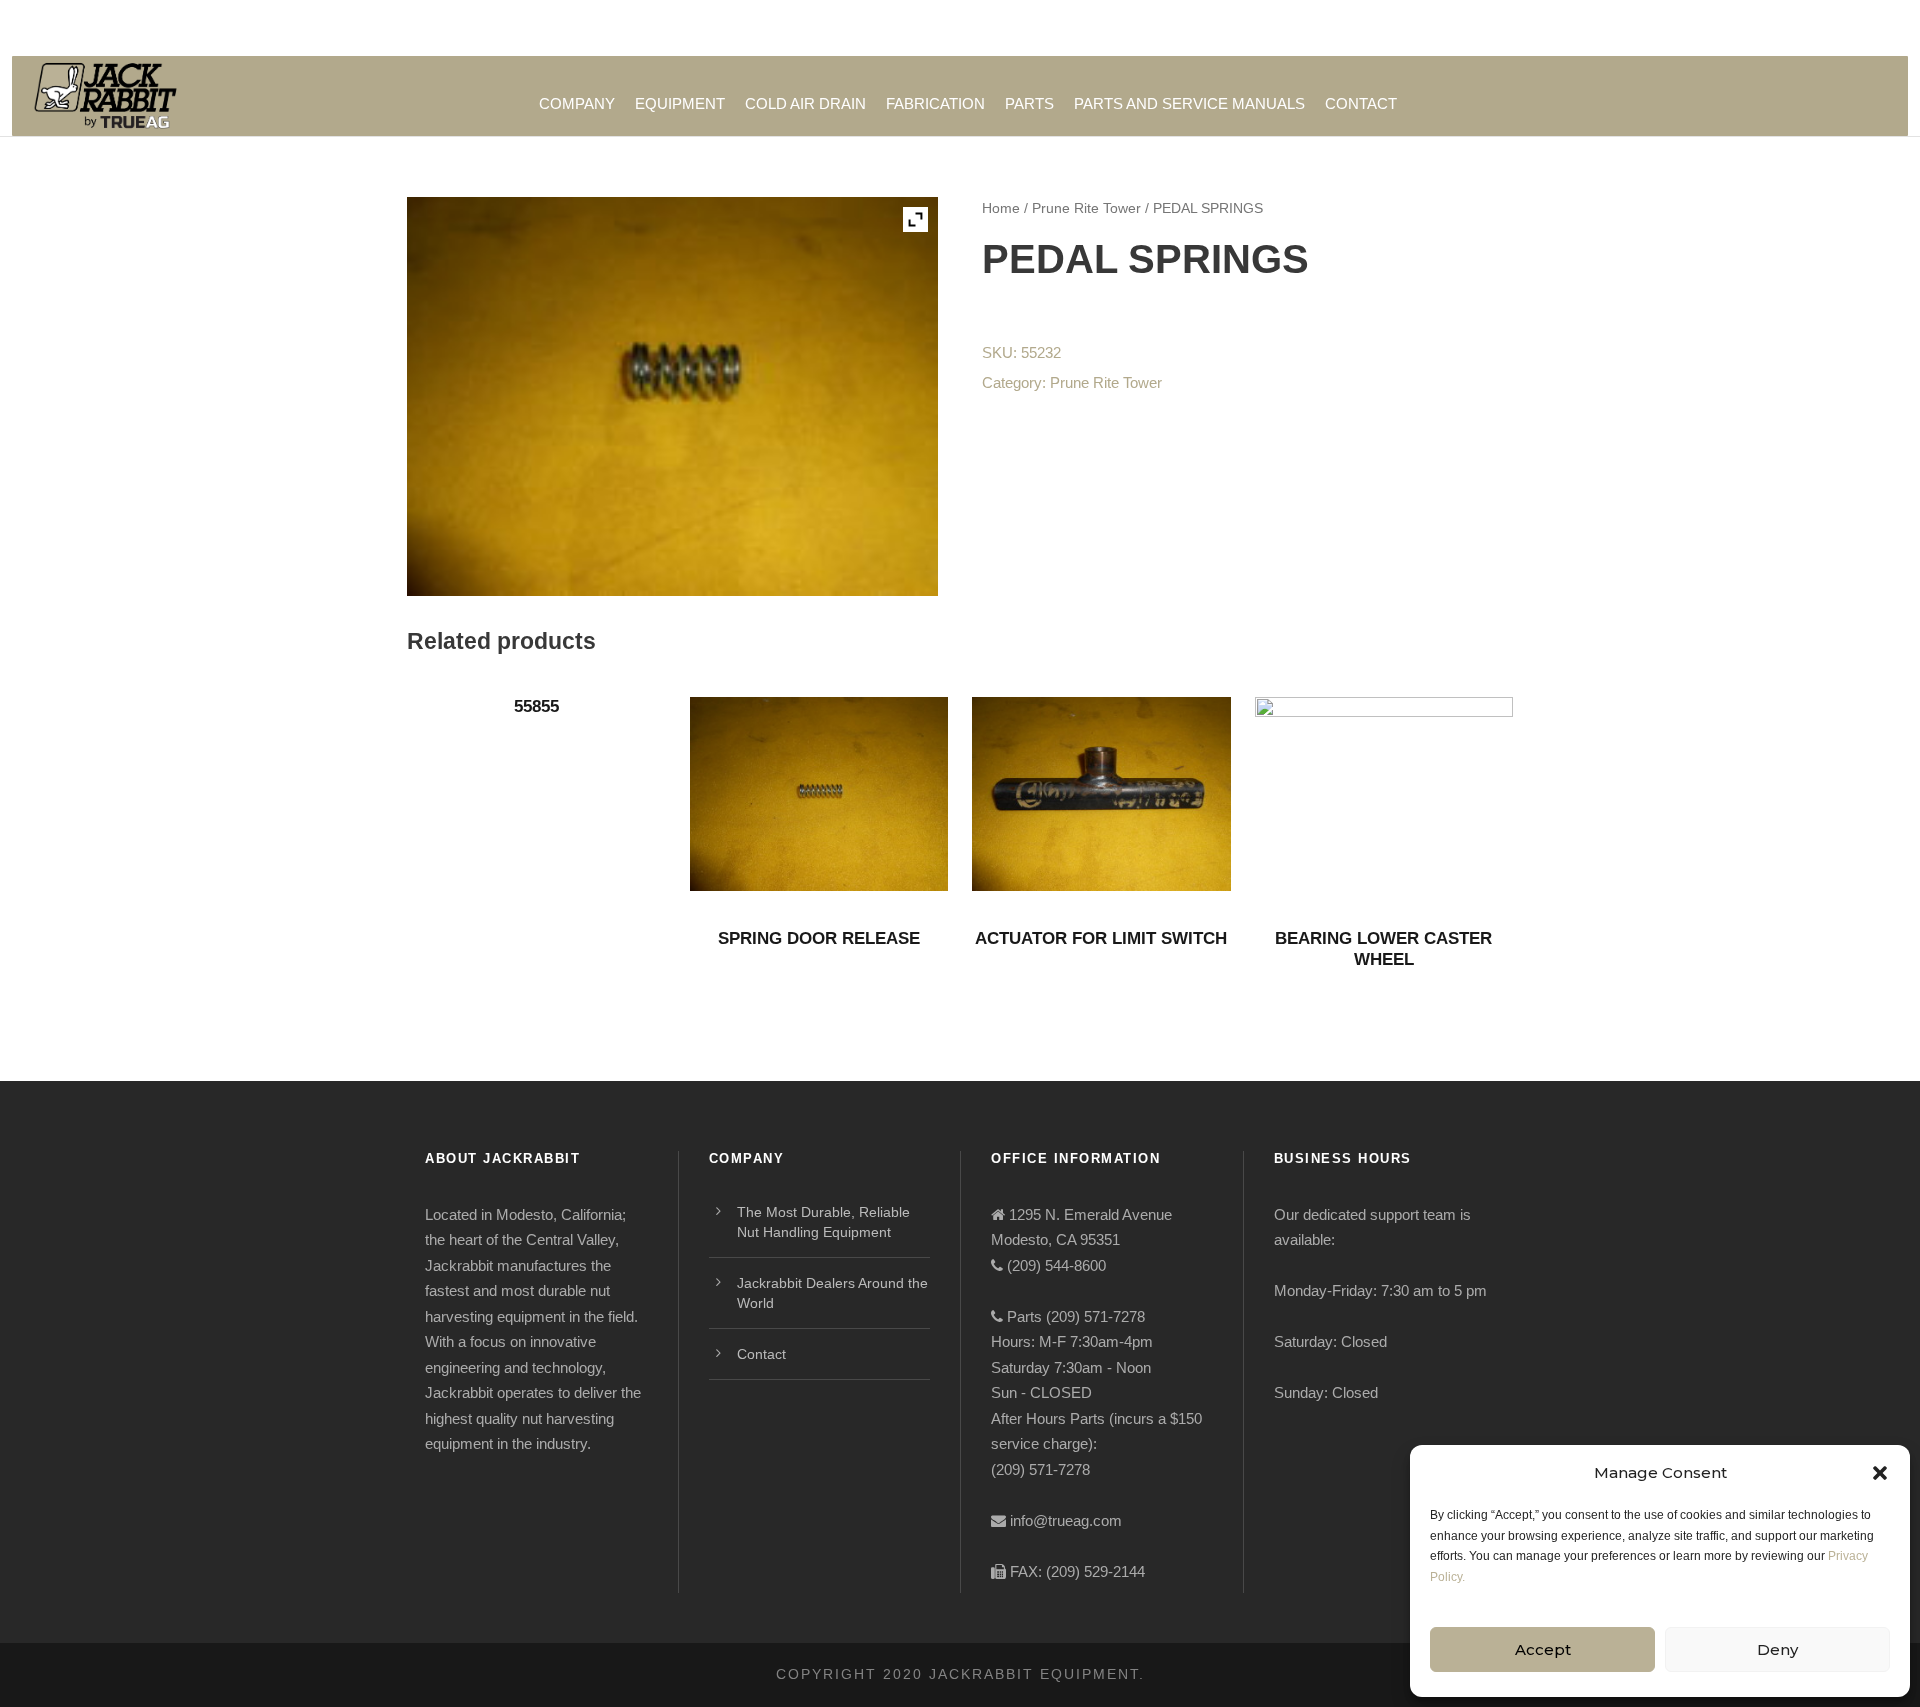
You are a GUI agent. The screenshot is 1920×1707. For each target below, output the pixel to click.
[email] (1395, 28)
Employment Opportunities (1099, 28)
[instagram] (1506, 28)
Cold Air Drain (805, 103)
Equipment (680, 103)
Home (1001, 208)
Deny (1777, 1649)
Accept (1543, 1649)
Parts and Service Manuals (1189, 103)
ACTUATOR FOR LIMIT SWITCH (1101, 938)
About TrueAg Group (1279, 28)
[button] (1880, 1473)
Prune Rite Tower (1086, 208)
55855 (536, 706)
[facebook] (1432, 28)
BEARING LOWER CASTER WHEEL (1383, 948)
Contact (1361, 103)
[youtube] (1468, 28)
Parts (1029, 103)
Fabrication (935, 103)
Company (577, 103)
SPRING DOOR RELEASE (819, 938)
